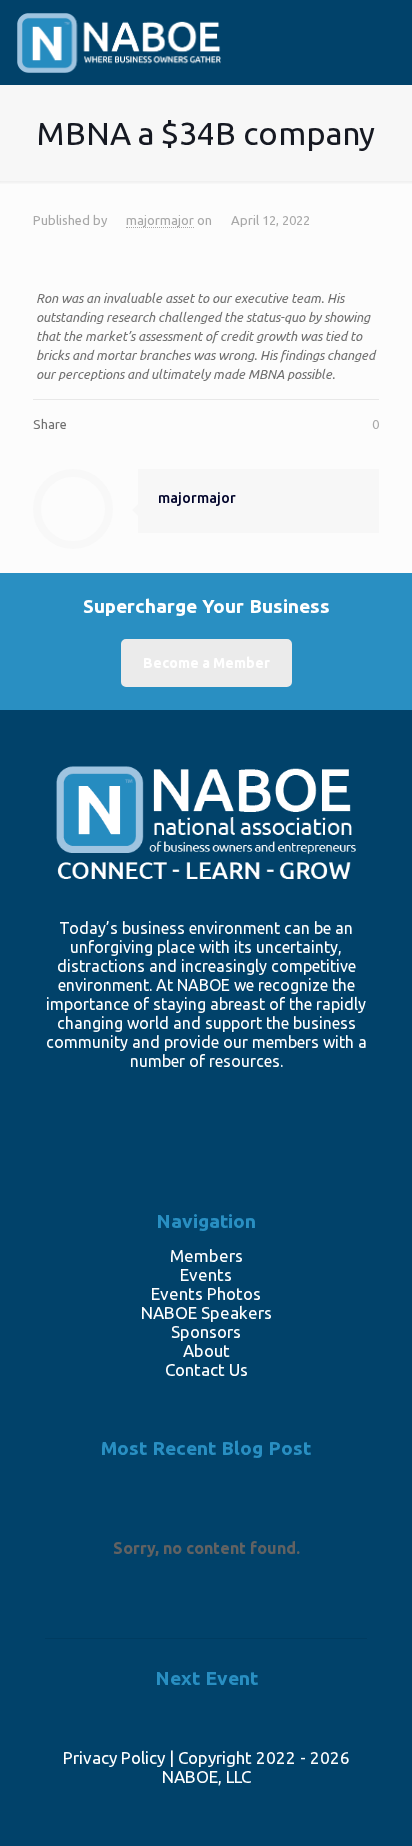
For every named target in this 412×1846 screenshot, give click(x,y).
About (206, 1350)
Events (206, 1274)
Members (206, 1255)
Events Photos (206, 1293)
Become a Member (206, 663)
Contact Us (206, 1369)
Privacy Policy (114, 1757)
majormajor (160, 220)
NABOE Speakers (206, 1312)
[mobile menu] (370, 53)
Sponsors (206, 1331)
